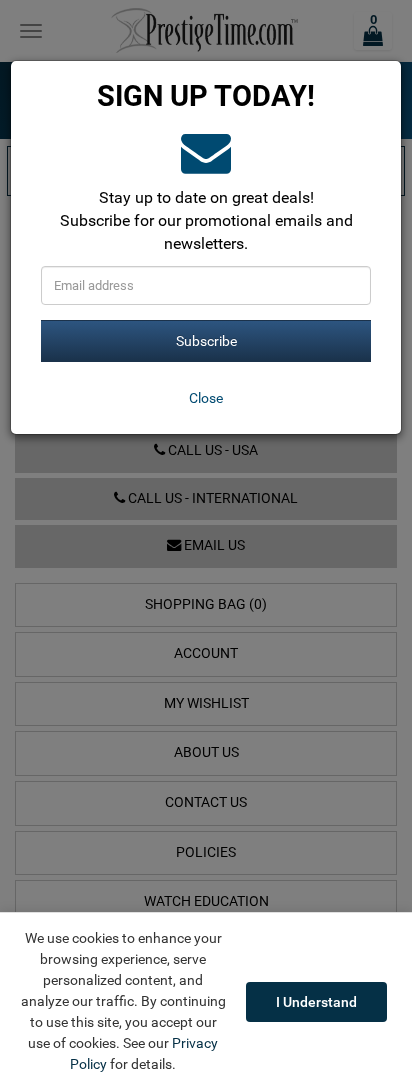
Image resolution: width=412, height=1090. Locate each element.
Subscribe (206, 341)
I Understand (316, 1002)
